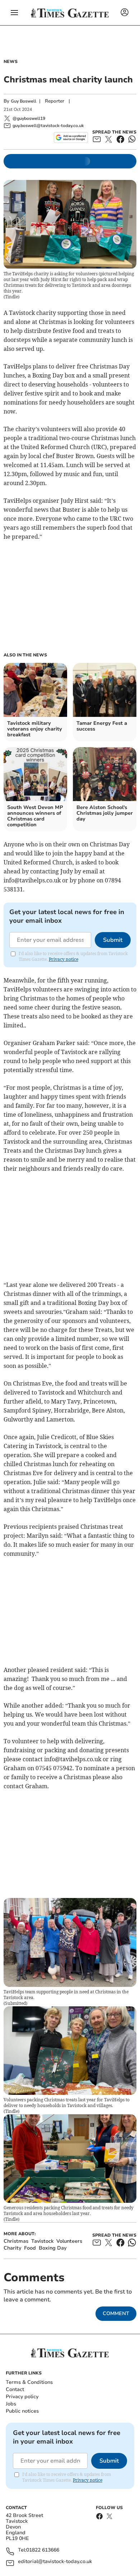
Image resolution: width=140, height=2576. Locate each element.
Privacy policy (22, 2397)
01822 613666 (43, 2550)
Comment (116, 2313)
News (11, 62)
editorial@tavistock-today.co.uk (55, 2562)
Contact (15, 2389)
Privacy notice (64, 959)
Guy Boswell (24, 101)
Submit (113, 940)
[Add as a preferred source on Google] (71, 137)
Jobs (11, 2404)
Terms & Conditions (29, 2382)
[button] (14, 13)
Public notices (22, 2411)
